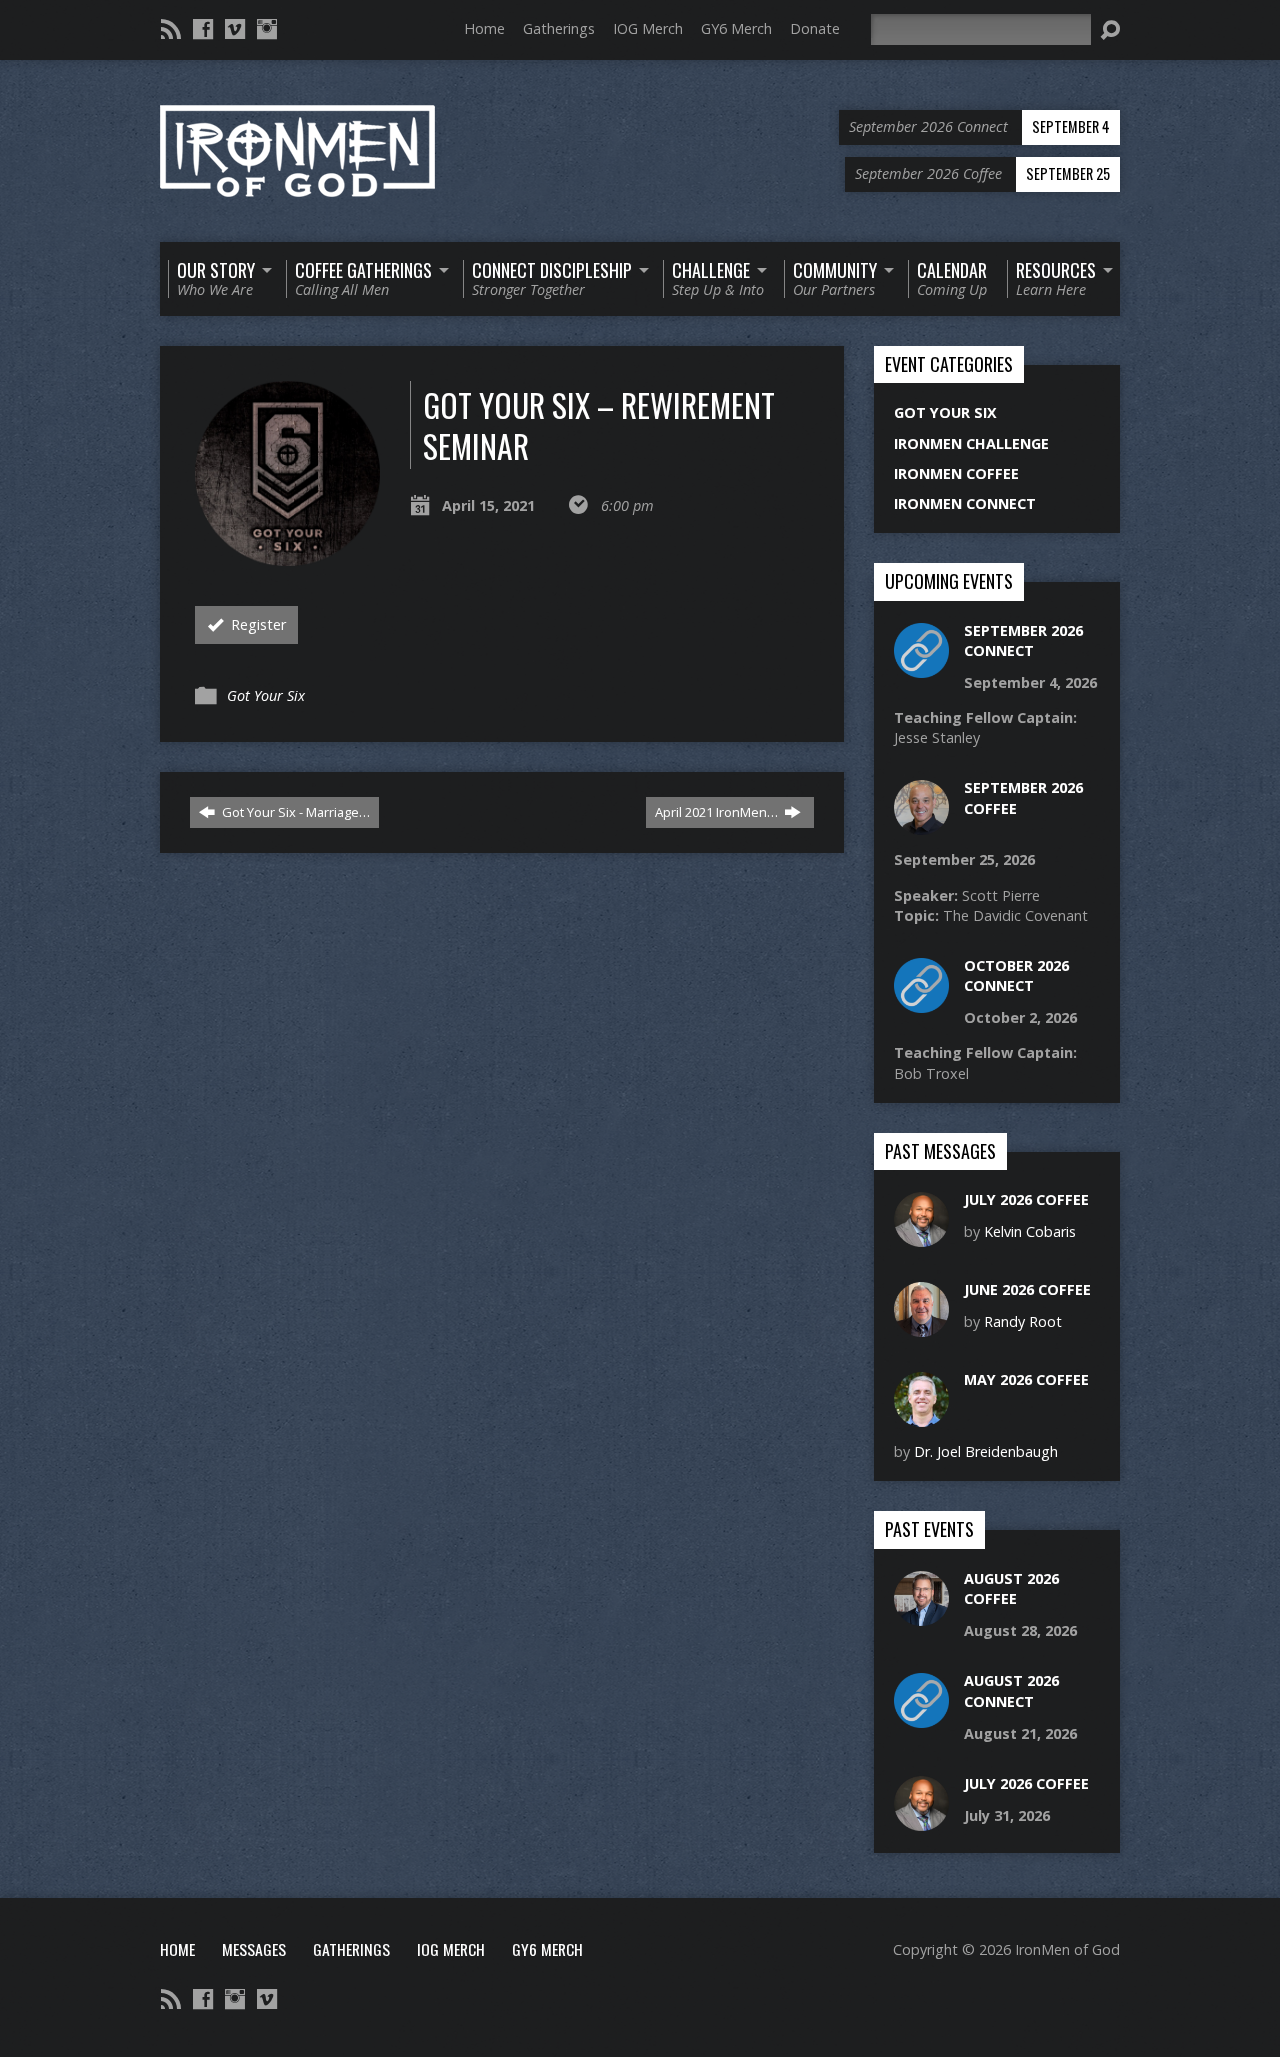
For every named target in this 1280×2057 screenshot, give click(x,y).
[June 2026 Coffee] (921, 1326)
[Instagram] (267, 29)
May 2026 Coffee (1026, 1379)
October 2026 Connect (1016, 975)
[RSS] (171, 29)
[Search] (1110, 30)
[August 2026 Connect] (921, 1717)
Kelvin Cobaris (1030, 1231)
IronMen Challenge (971, 443)
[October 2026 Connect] (921, 1002)
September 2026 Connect (1023, 640)
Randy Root (1023, 1321)
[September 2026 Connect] (921, 666)
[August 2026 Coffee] (921, 1615)
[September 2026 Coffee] (921, 824)
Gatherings (559, 28)
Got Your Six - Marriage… (294, 812)
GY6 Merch (736, 28)
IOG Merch (648, 28)
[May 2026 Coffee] (921, 1416)
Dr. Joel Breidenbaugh (986, 1451)
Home (484, 28)
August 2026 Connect (1011, 1690)
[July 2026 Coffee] (921, 1236)
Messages (254, 1949)
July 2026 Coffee (1026, 1199)
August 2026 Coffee (1011, 1588)
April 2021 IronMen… (718, 812)
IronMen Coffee (956, 473)
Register (256, 624)
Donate (815, 28)
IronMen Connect (965, 503)
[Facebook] (203, 29)
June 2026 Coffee (1027, 1289)
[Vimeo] (235, 29)
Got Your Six (266, 695)
